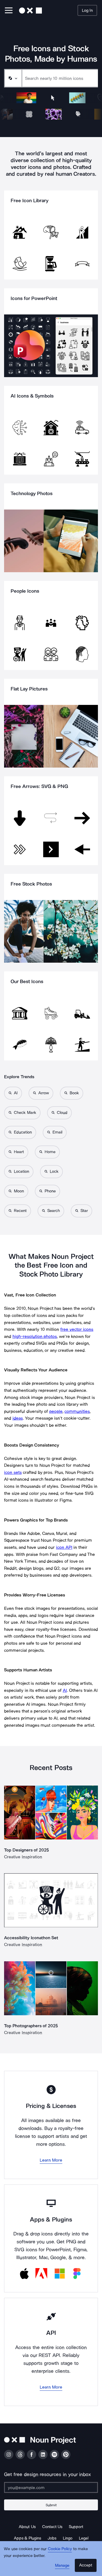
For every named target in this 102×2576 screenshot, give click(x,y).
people (56, 1411)
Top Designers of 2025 (27, 1850)
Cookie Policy (60, 2549)
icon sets (13, 1472)
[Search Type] (13, 78)
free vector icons (77, 1329)
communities (77, 1411)
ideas (18, 1418)
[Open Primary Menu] (9, 11)
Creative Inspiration (23, 1857)
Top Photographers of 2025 (31, 2026)
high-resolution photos (35, 1336)
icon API (64, 1547)
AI (65, 1690)
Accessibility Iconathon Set (31, 1938)
